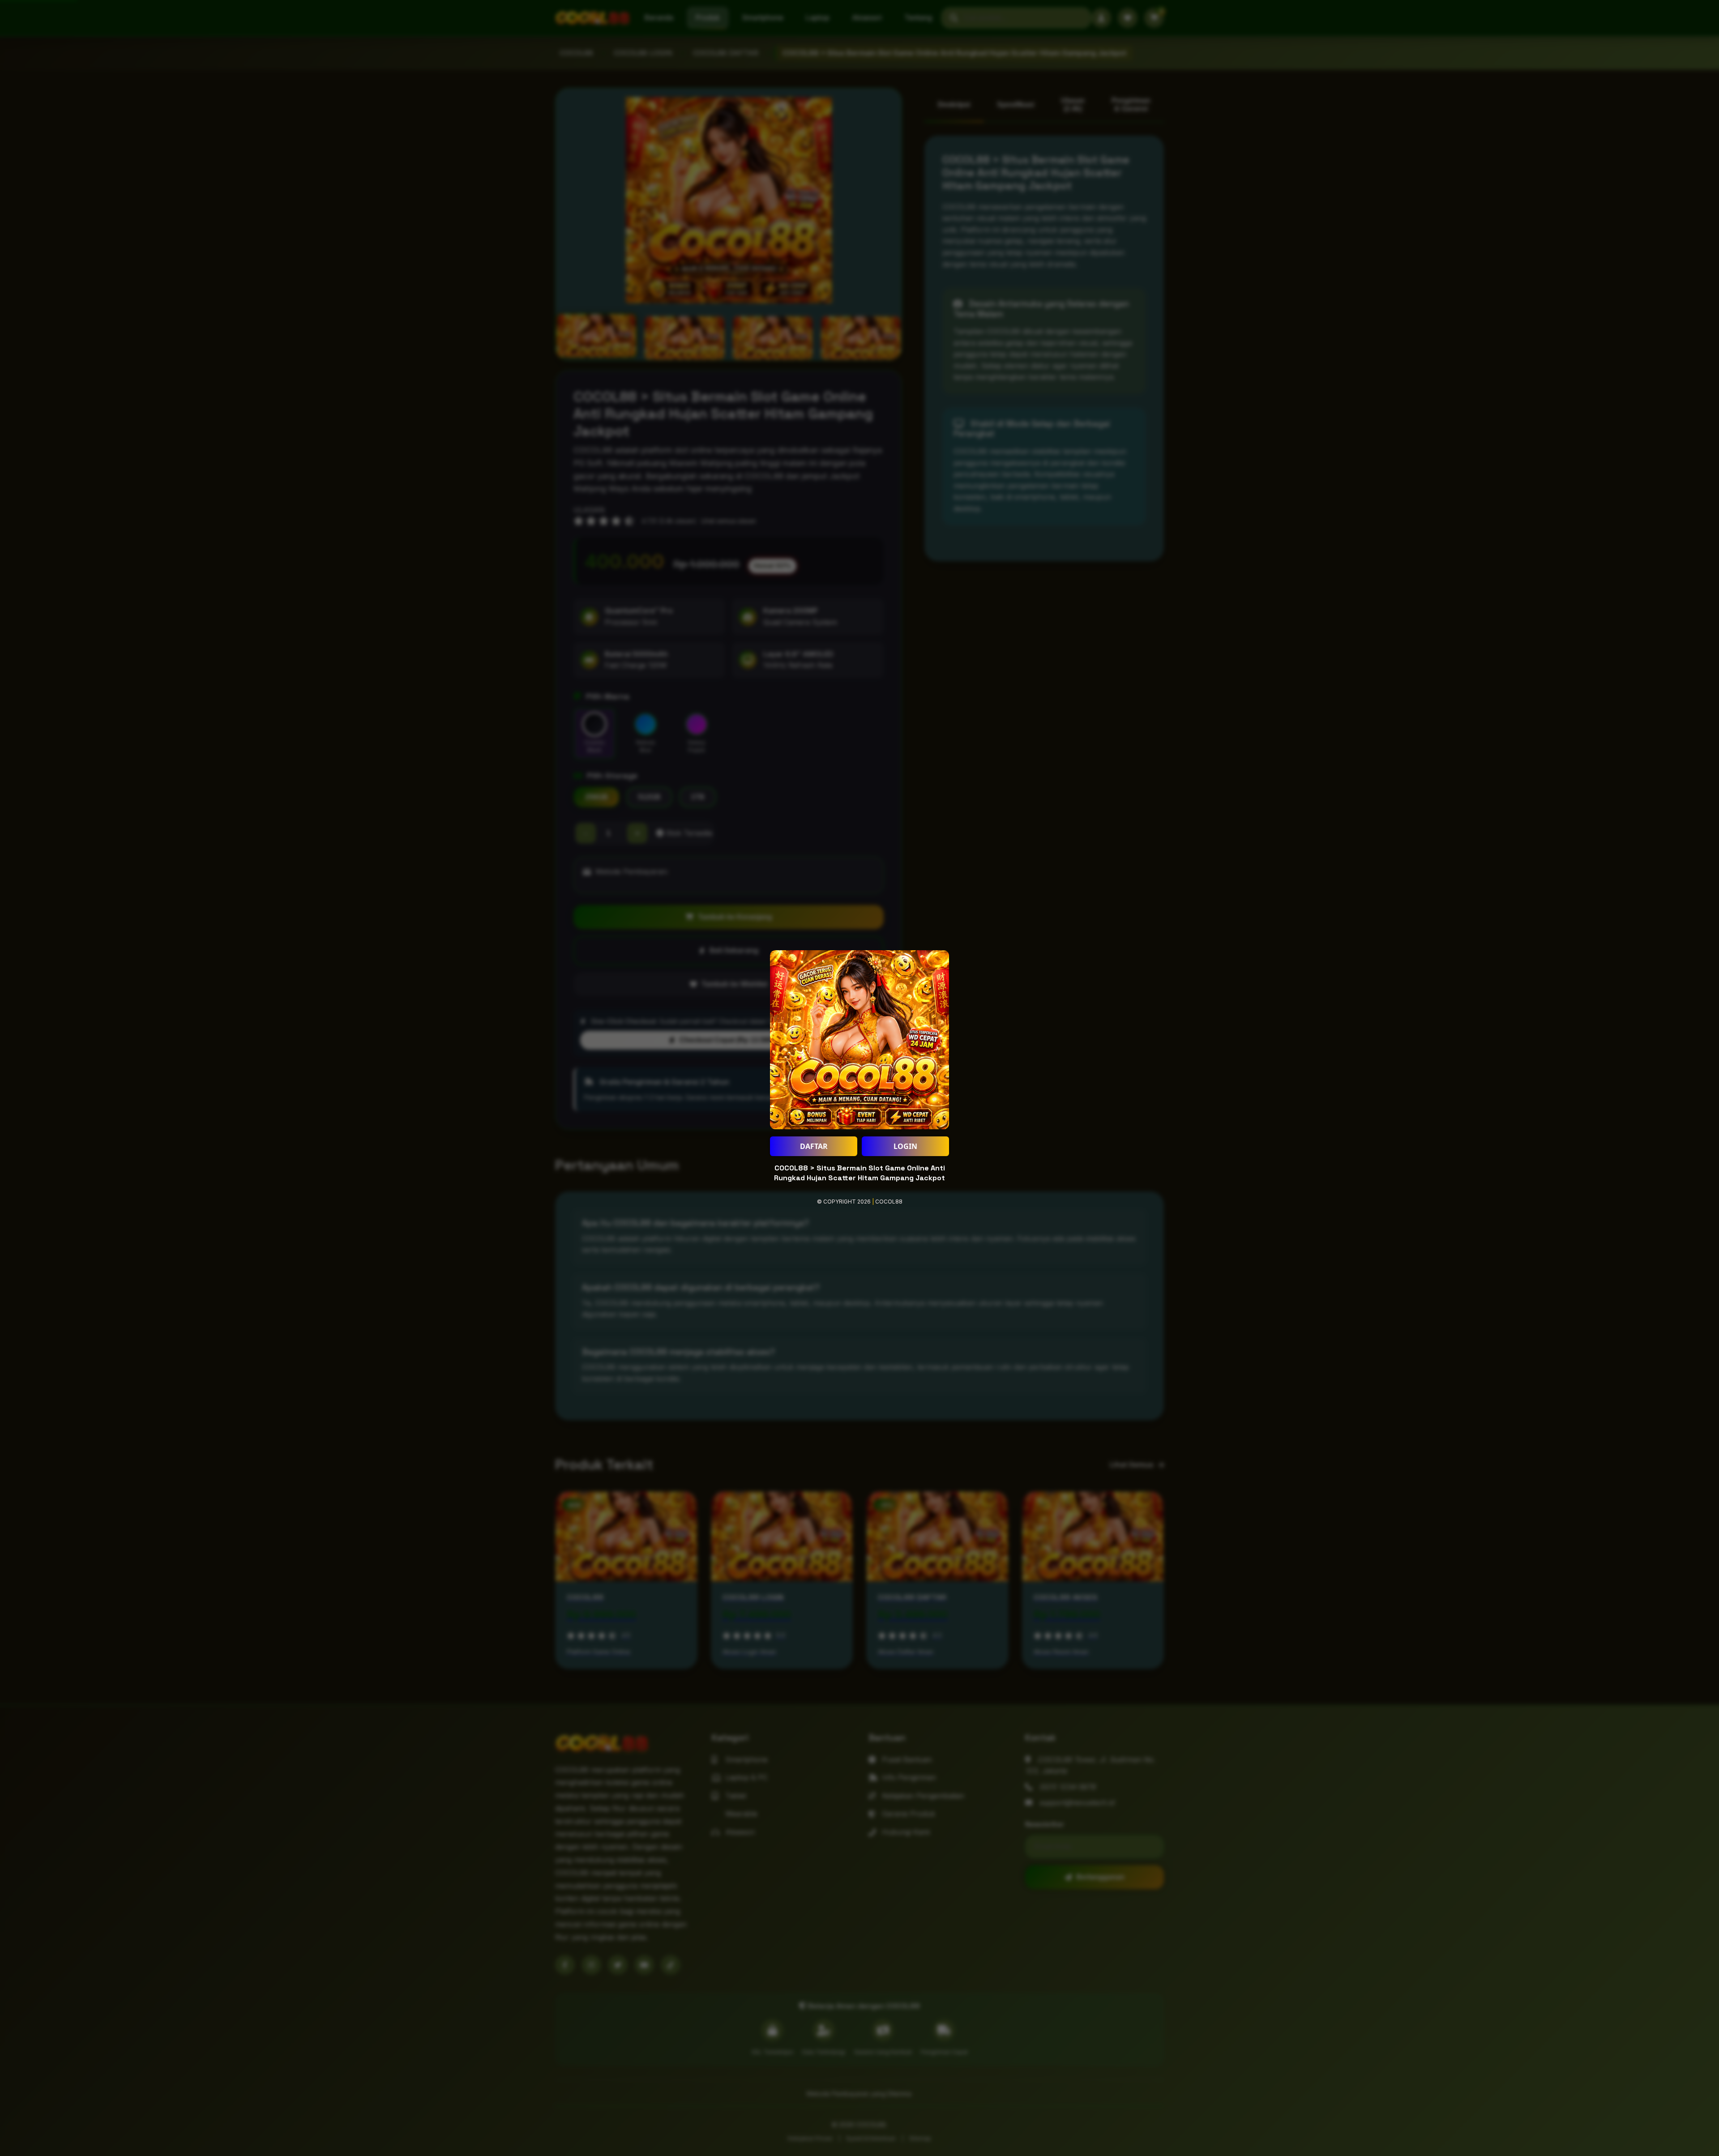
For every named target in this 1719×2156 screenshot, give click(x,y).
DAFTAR (814, 1146)
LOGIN (905, 1146)
